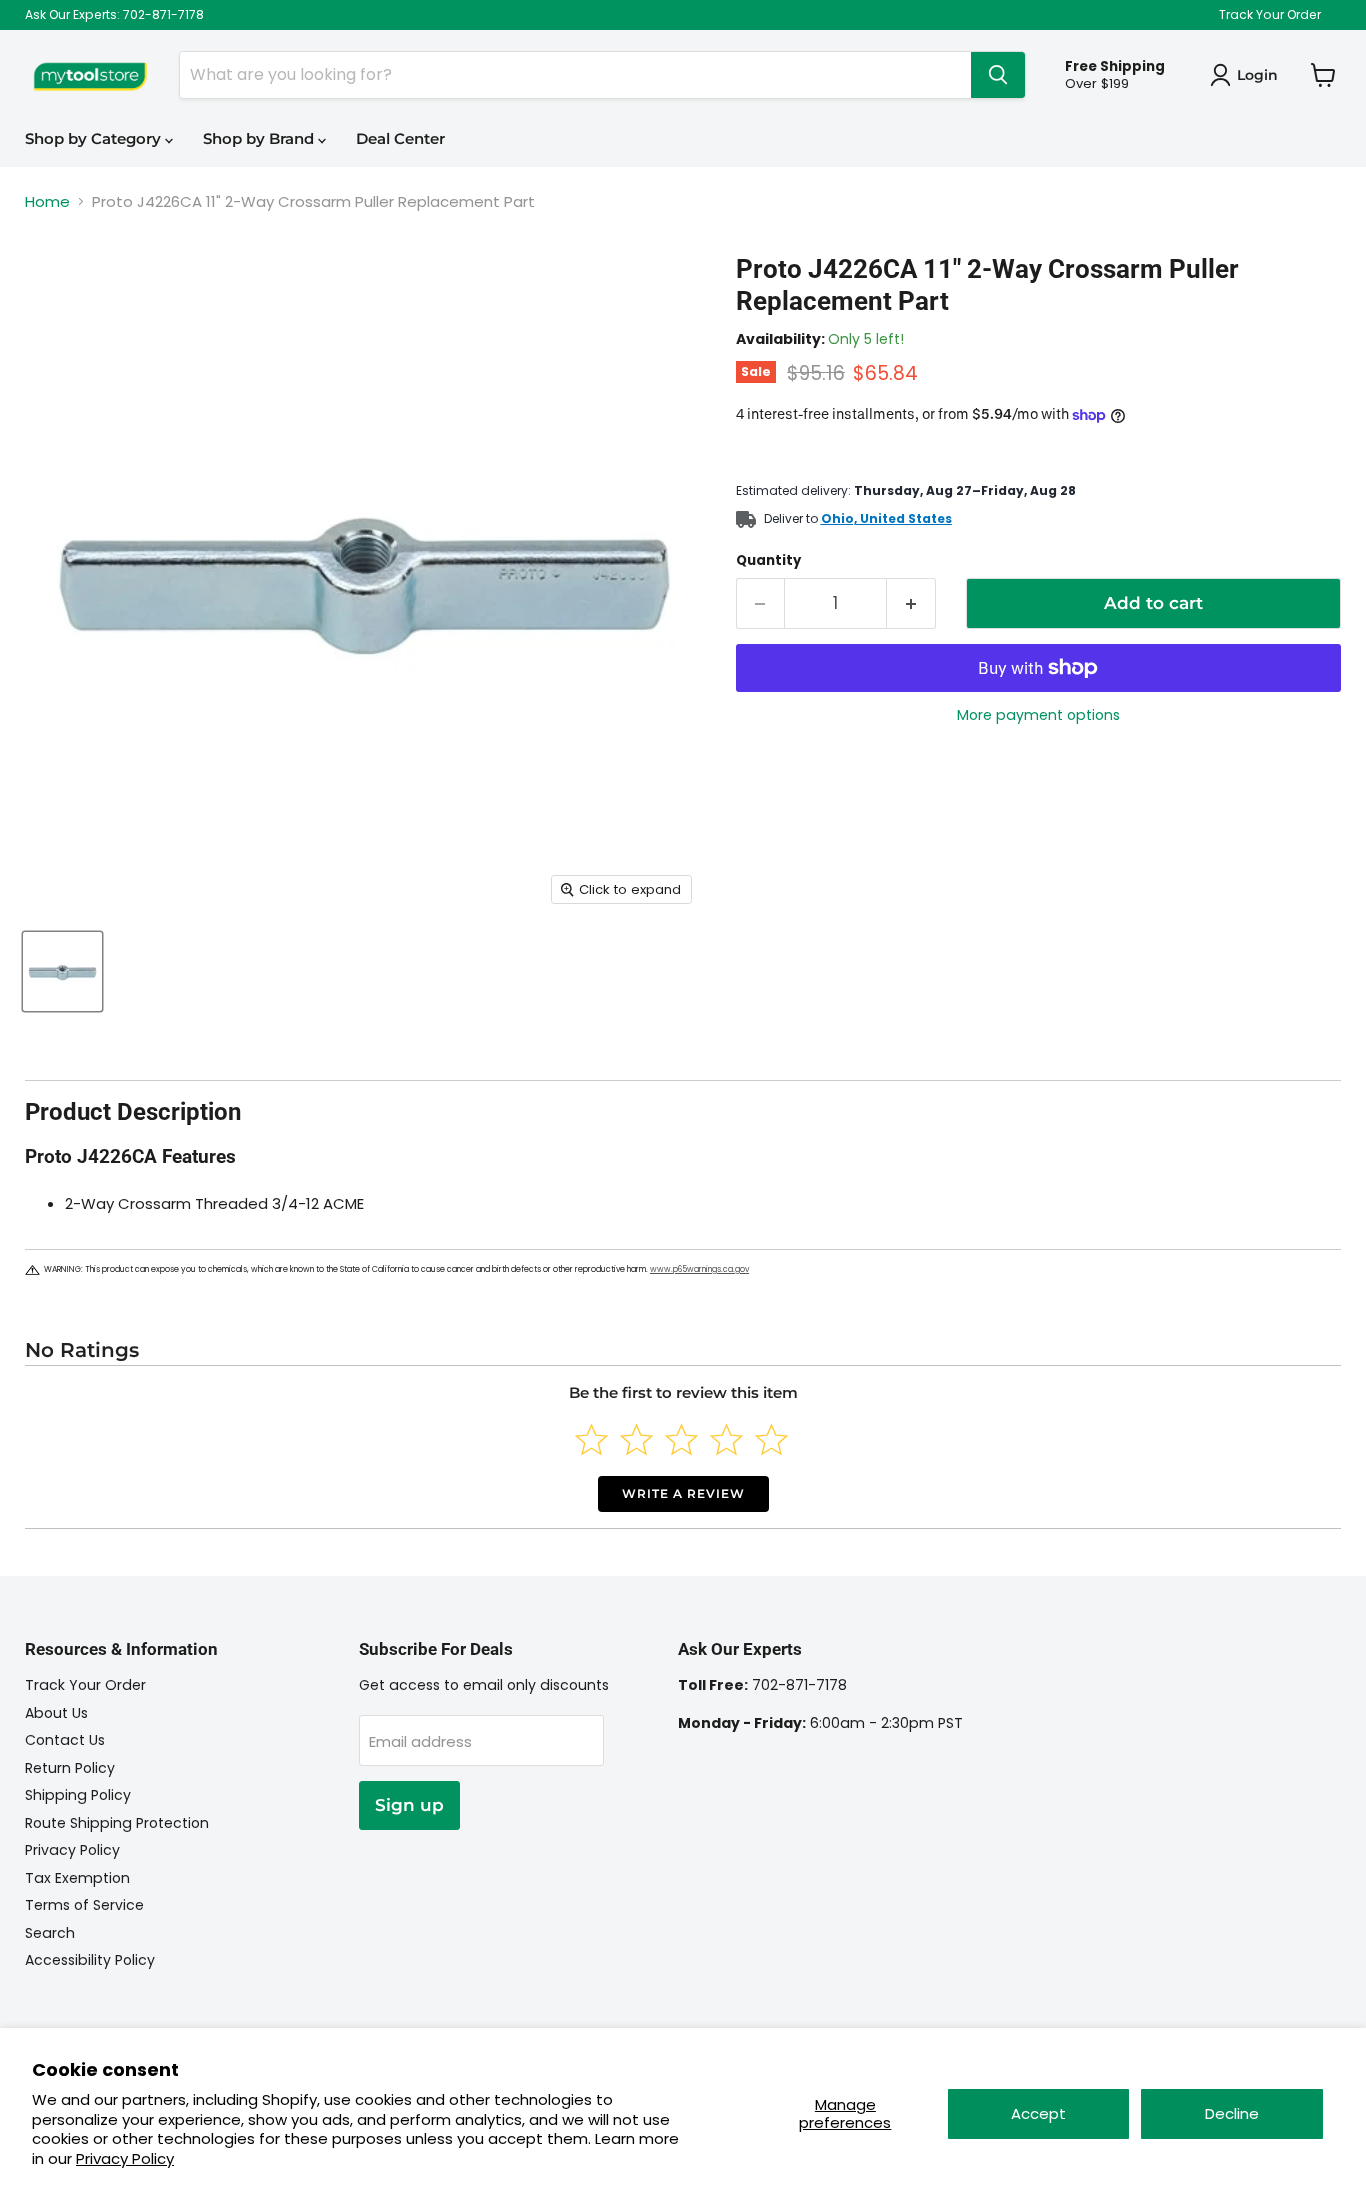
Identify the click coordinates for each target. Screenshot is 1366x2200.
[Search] (998, 75)
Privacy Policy (125, 2158)
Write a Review (683, 1493)
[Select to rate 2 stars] (636, 1439)
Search (50, 1933)
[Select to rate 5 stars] (771, 1439)
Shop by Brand (260, 138)
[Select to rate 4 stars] (726, 1439)
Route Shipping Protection (117, 1823)
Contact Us (65, 1740)
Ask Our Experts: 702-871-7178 (114, 15)
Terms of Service (84, 1905)
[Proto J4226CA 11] (62, 971)
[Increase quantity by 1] (911, 603)
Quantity (768, 560)
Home (47, 201)
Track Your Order (1270, 15)
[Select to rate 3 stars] (681, 1439)
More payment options (1038, 715)
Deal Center (400, 138)
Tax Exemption (77, 1878)
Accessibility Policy (90, 1960)
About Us (56, 1713)
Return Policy (70, 1768)
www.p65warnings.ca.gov (699, 1269)
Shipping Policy (78, 1795)
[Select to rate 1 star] (591, 1439)
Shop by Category (95, 138)
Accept (1038, 2113)
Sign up (409, 1805)
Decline (1232, 2113)
